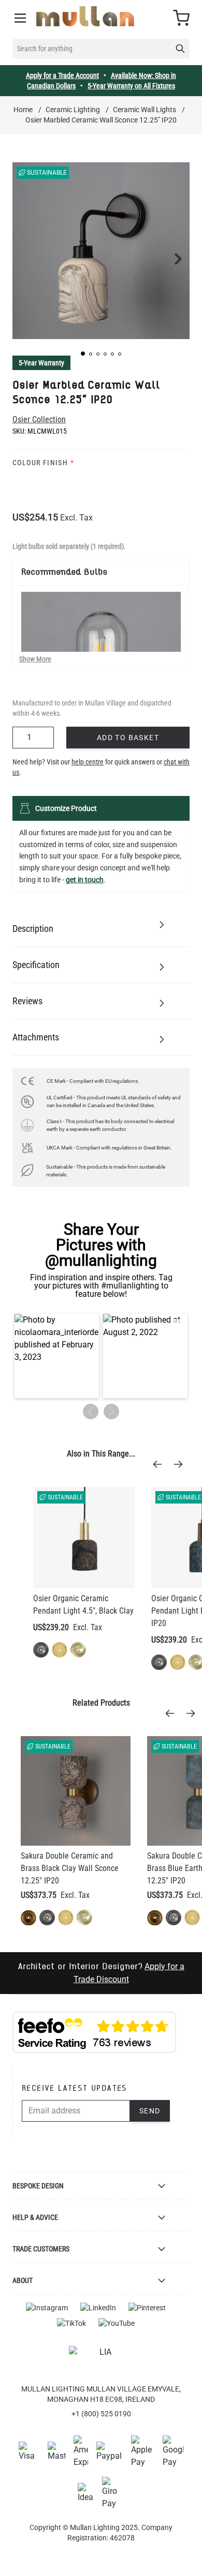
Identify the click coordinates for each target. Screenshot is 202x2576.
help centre (88, 762)
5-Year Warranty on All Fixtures (131, 86)
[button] (83, 354)
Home (23, 110)
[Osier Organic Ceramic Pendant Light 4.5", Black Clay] (84, 1538)
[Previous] (161, 1464)
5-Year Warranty (41, 363)
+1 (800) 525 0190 (101, 2414)
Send (150, 2111)
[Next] (181, 1464)
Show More (35, 659)
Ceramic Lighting (73, 110)
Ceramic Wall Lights (145, 110)
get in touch (85, 880)
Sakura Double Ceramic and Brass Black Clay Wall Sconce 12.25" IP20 (70, 1868)
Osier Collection (39, 419)
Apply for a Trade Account (62, 75)
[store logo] (85, 16)
